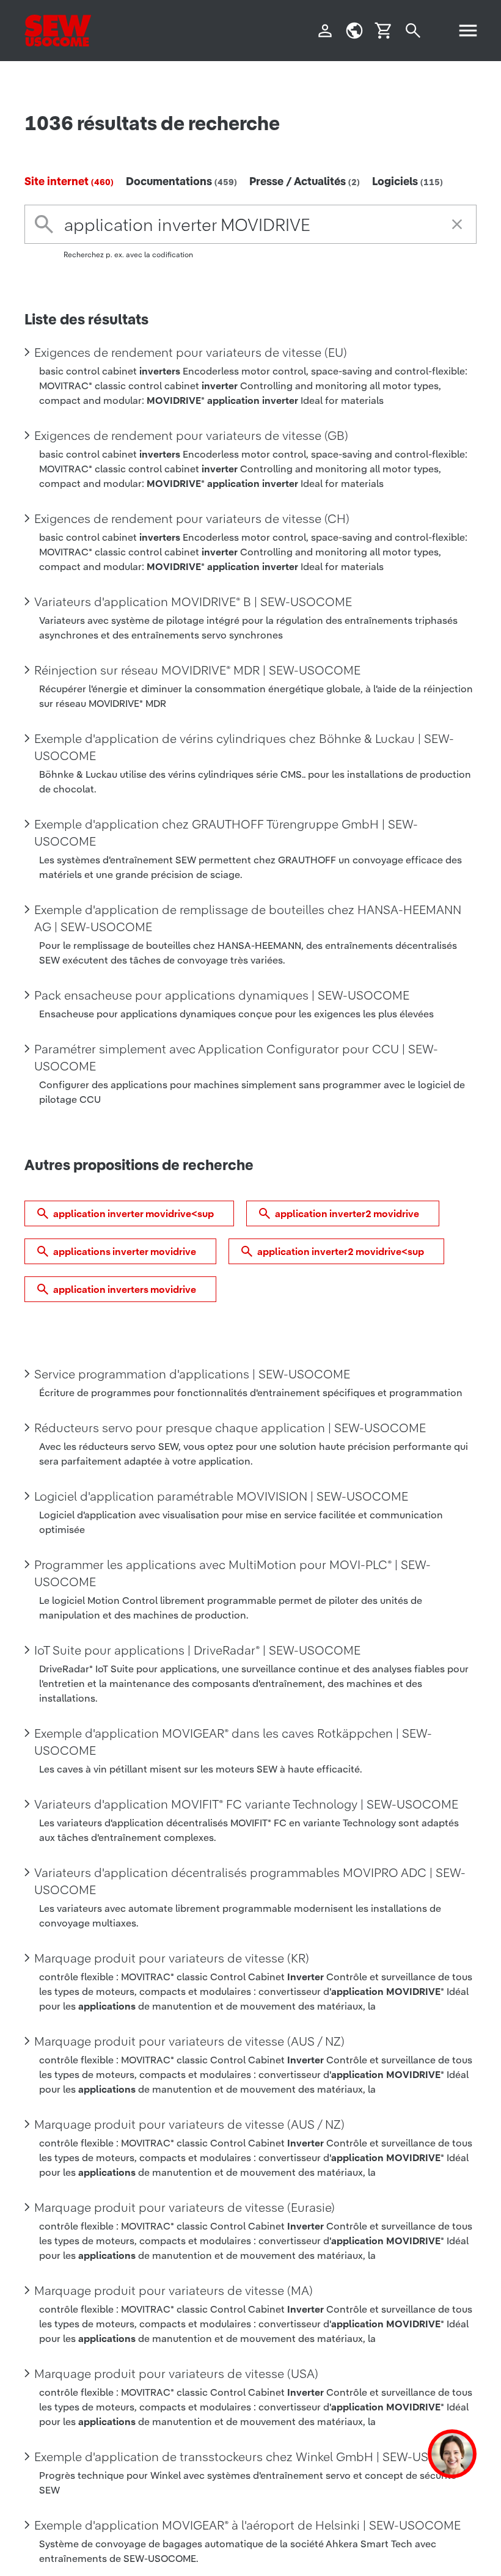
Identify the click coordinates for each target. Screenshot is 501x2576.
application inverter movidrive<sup (133, 1213)
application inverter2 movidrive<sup (341, 1251)
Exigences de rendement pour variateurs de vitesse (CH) (192, 519)
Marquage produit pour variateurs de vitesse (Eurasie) (185, 2208)
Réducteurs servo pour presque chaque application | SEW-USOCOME (230, 1428)
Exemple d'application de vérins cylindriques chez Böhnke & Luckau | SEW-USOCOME (244, 747)
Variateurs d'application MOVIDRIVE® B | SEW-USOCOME (193, 602)
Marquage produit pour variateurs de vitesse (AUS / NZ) (189, 2041)
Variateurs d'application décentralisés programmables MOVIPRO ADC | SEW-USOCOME (250, 1881)
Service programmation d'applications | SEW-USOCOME (192, 1374)
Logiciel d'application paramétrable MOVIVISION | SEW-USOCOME (221, 1496)
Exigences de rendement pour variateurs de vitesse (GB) (191, 436)
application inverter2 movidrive (347, 1213)
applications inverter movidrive (125, 1251)
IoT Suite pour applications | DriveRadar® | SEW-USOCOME (197, 1650)
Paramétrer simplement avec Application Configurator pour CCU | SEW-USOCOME (236, 1058)
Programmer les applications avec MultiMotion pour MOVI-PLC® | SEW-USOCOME (232, 1573)
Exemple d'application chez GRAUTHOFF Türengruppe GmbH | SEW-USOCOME (226, 833)
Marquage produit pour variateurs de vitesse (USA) (176, 2374)
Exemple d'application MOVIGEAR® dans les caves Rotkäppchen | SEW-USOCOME (233, 1742)
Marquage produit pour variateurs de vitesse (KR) (172, 1958)
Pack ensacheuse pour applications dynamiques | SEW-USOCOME (222, 995)
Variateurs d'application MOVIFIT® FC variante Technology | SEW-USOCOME (246, 1804)
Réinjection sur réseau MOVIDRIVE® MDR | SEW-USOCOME (197, 670)
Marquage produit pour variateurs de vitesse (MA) (174, 2291)
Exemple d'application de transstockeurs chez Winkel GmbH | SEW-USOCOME (254, 2457)
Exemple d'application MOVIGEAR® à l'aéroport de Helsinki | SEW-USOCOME (247, 2525)
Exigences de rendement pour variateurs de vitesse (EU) (191, 353)
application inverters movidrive (125, 1289)
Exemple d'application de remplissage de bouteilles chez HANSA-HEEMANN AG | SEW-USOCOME (248, 918)
